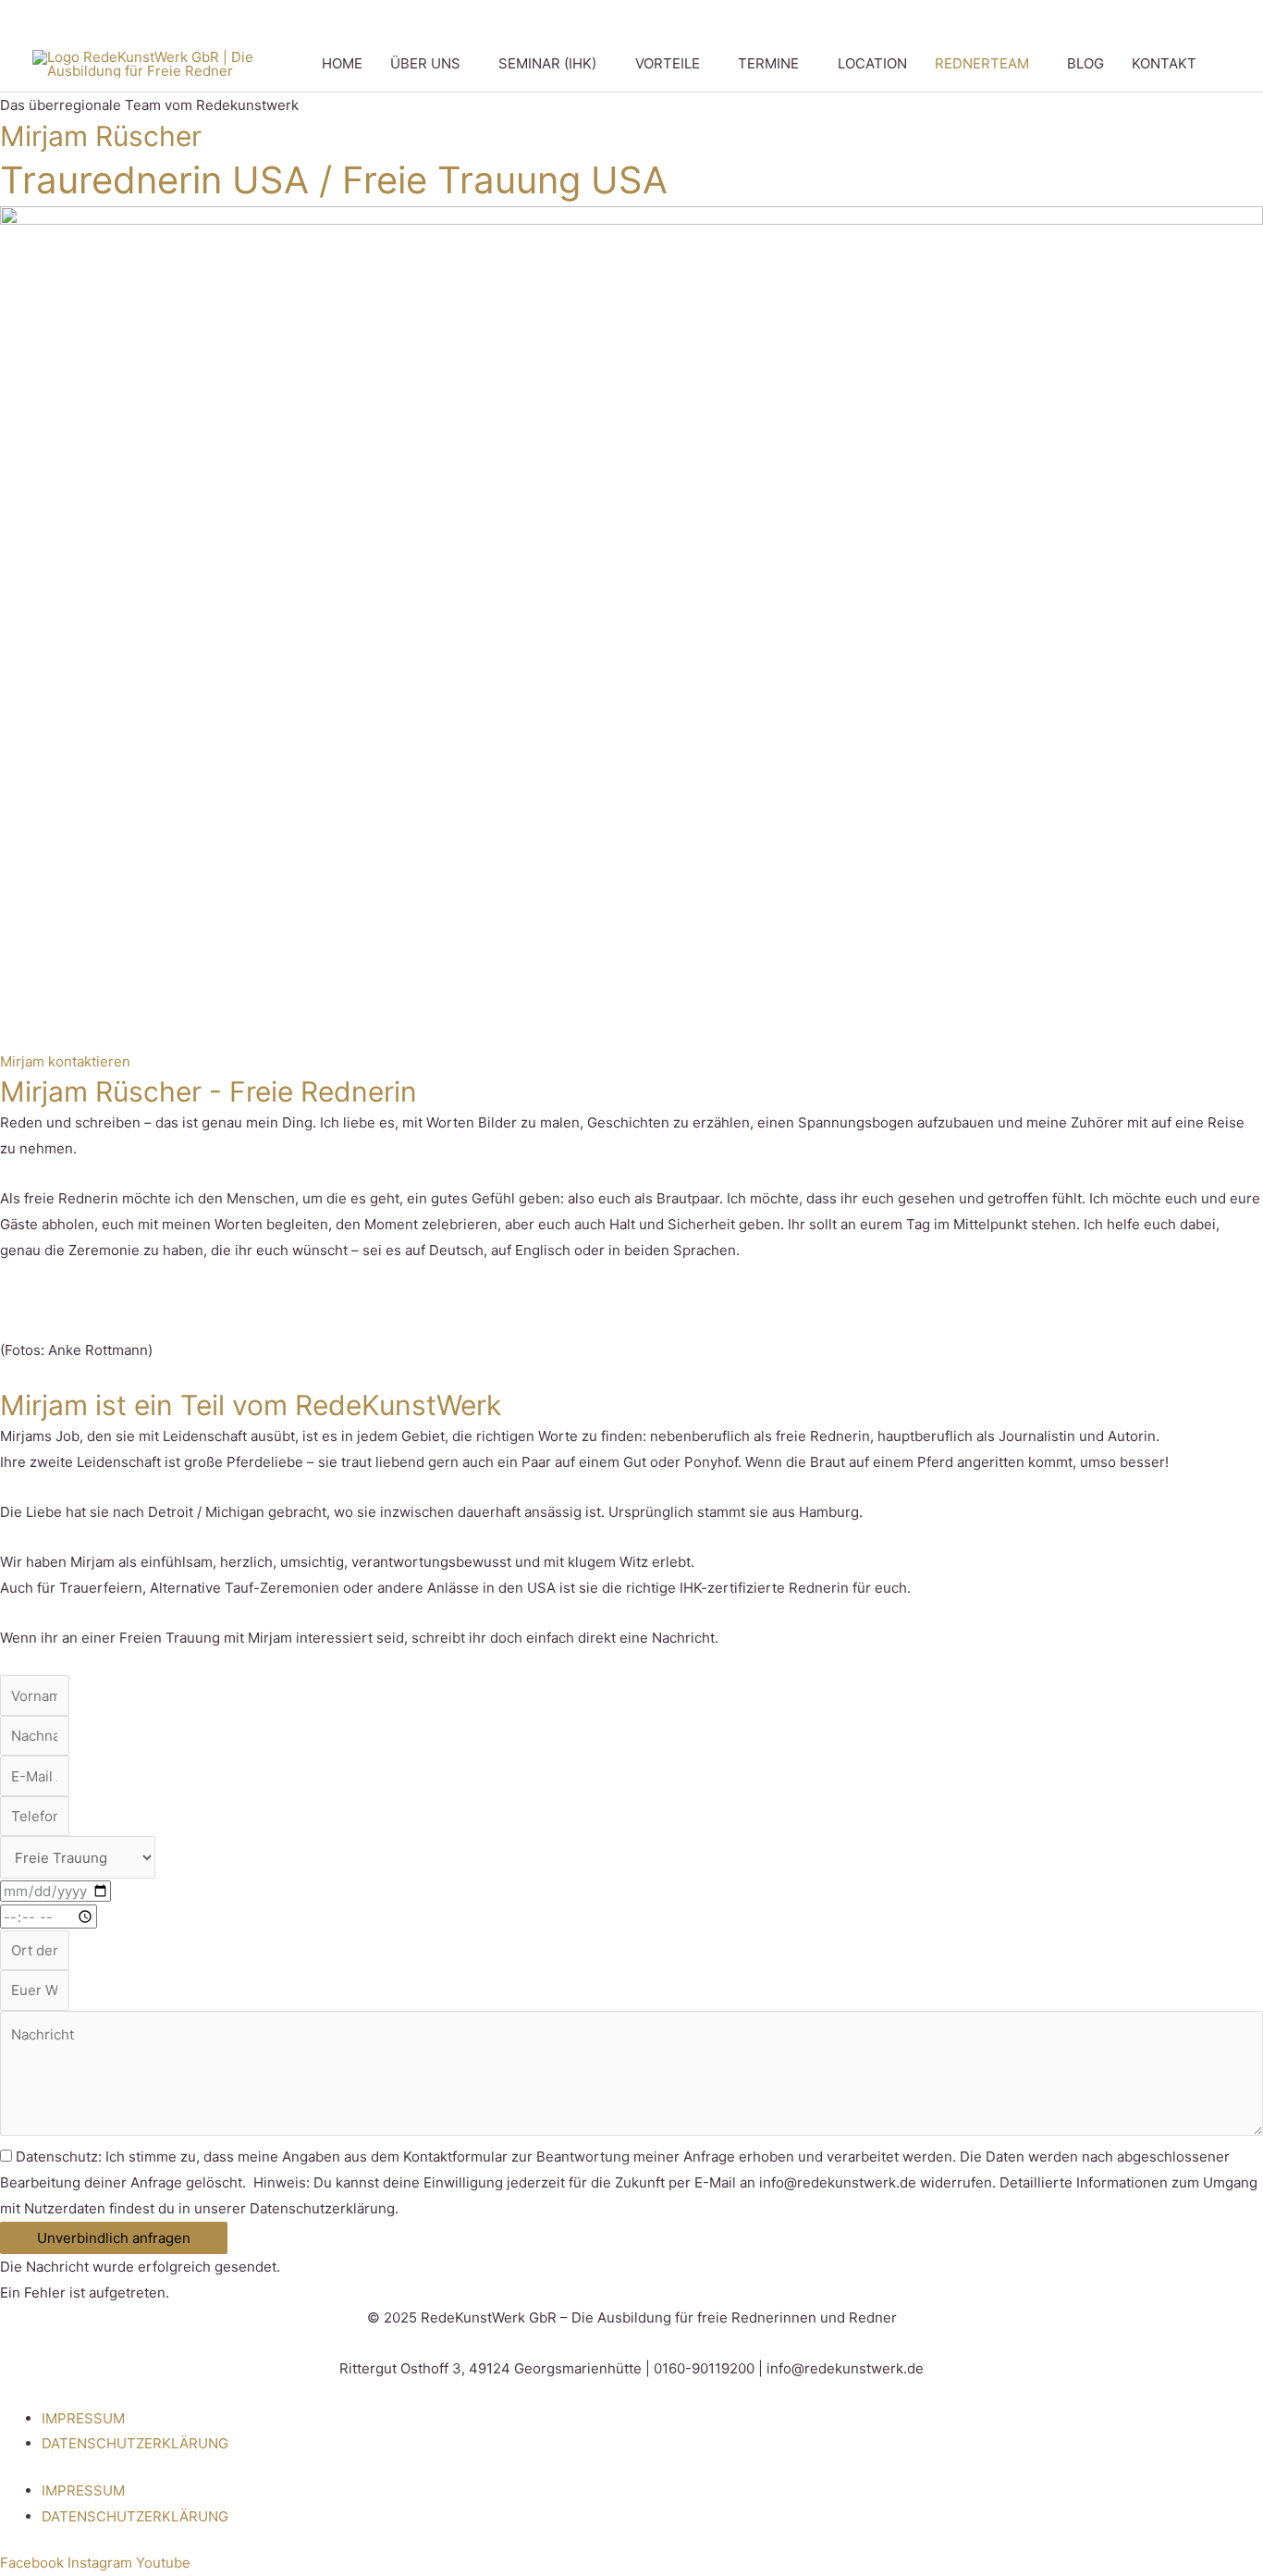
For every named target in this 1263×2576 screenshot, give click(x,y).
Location (872, 63)
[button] (1220, 64)
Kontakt (1164, 63)
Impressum (83, 2418)
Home (342, 63)
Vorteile (668, 63)
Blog (1085, 63)
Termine (768, 63)
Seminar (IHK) (547, 63)
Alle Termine (859, 18)
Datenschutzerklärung (135, 2443)
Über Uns (425, 63)
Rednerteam (982, 63)
